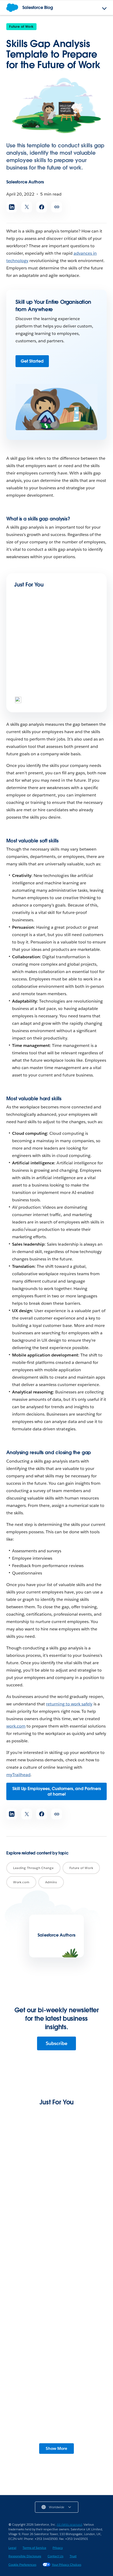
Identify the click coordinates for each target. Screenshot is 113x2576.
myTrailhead (18, 1775)
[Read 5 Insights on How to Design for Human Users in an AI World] (56, 2165)
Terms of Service (34, 2548)
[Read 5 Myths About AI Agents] (32, 630)
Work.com (21, 1882)
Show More (56, 2448)
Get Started (32, 361)
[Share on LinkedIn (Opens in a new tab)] (12, 207)
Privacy (58, 2548)
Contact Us (55, 2556)
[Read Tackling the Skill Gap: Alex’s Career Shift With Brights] (56, 2332)
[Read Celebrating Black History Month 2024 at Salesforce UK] (32, 679)
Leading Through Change (33, 1868)
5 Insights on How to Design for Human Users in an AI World (52, 2198)
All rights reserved (69, 2524)
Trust (73, 2556)
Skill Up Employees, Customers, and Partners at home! (57, 1791)
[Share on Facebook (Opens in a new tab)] (42, 207)
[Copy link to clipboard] (57, 207)
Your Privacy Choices (66, 2565)
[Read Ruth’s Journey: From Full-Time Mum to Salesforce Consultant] (56, 2416)
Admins (51, 1882)
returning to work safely (69, 1704)
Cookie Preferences (22, 2565)
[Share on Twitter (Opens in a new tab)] (27, 207)
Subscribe (56, 2043)
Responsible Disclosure (25, 2556)
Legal (12, 2548)
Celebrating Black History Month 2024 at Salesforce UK (54, 698)
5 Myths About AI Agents (39, 647)
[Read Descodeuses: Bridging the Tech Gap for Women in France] (56, 2248)
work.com (16, 1726)
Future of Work (21, 27)
